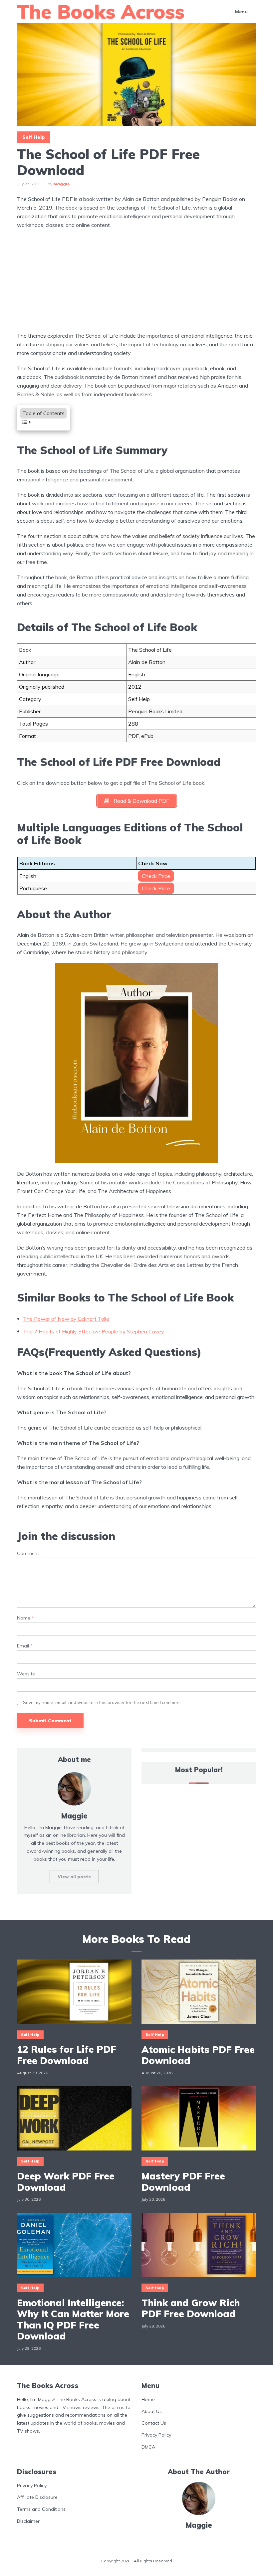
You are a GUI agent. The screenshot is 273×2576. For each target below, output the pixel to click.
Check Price (156, 876)
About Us (152, 2411)
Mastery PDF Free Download (183, 2182)
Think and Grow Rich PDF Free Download (191, 2308)
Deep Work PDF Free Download (66, 2182)
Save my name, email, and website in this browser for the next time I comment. (102, 1702)
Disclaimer (28, 2521)
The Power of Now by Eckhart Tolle (66, 1319)
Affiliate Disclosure (37, 2497)
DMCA (148, 2447)
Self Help (34, 137)
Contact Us (154, 2423)
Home (148, 2399)
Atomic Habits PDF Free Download (198, 2055)
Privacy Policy (156, 2435)
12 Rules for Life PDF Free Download (67, 2055)
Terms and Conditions (41, 2509)
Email (25, 1646)
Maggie (62, 184)
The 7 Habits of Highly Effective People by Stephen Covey (94, 1331)
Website (26, 1674)
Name (25, 1618)
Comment (28, 1553)
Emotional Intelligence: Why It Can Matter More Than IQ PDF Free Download (73, 2319)
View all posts (74, 1877)
